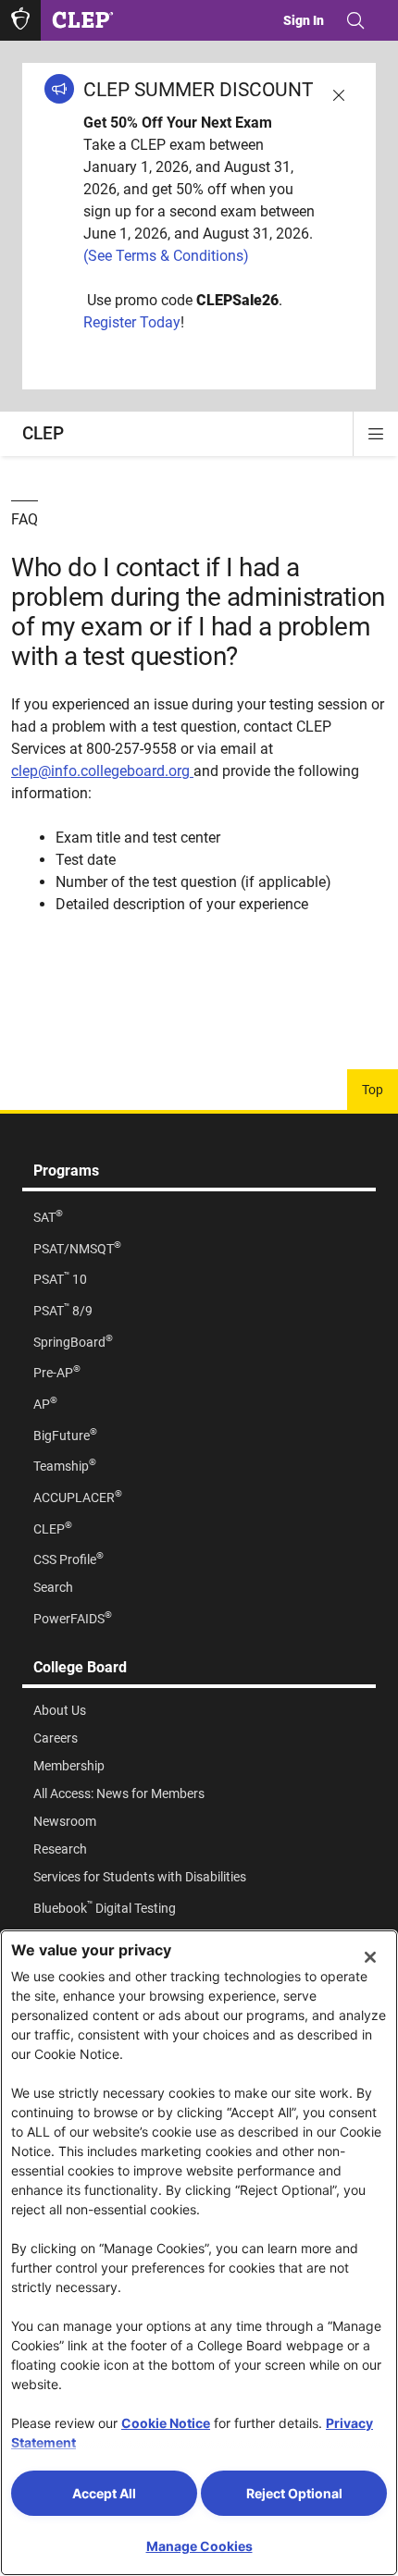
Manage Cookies (199, 2546)
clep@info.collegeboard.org (100, 771)
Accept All (104, 2493)
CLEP (43, 433)
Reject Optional (294, 2493)
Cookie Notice (166, 2423)
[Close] (370, 1957)
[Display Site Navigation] (376, 434)
